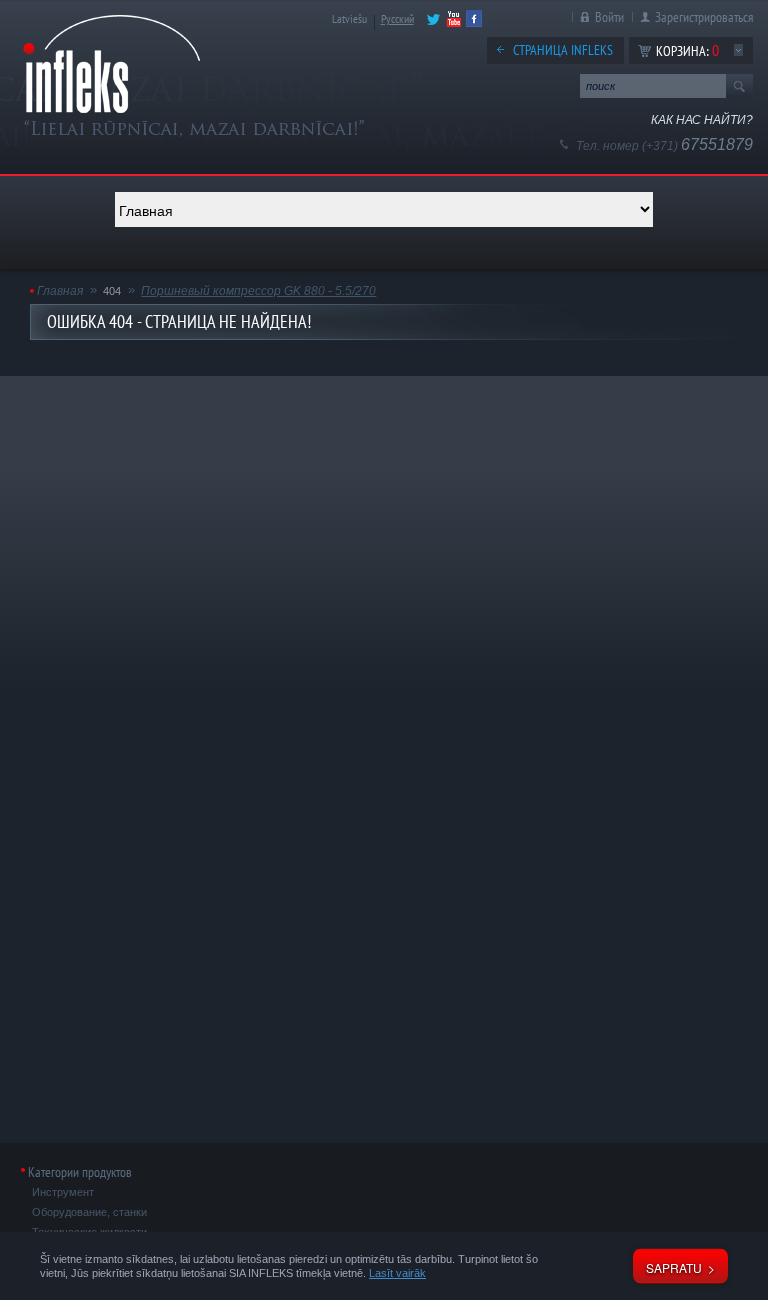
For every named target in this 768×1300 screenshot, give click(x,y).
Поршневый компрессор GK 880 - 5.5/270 (258, 291)
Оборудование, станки (89, 1212)
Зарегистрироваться (704, 17)
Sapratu (674, 1267)
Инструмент (63, 1192)
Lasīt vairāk (397, 1273)
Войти (609, 17)
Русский (397, 18)
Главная (60, 291)
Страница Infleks (563, 50)
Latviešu (349, 18)
